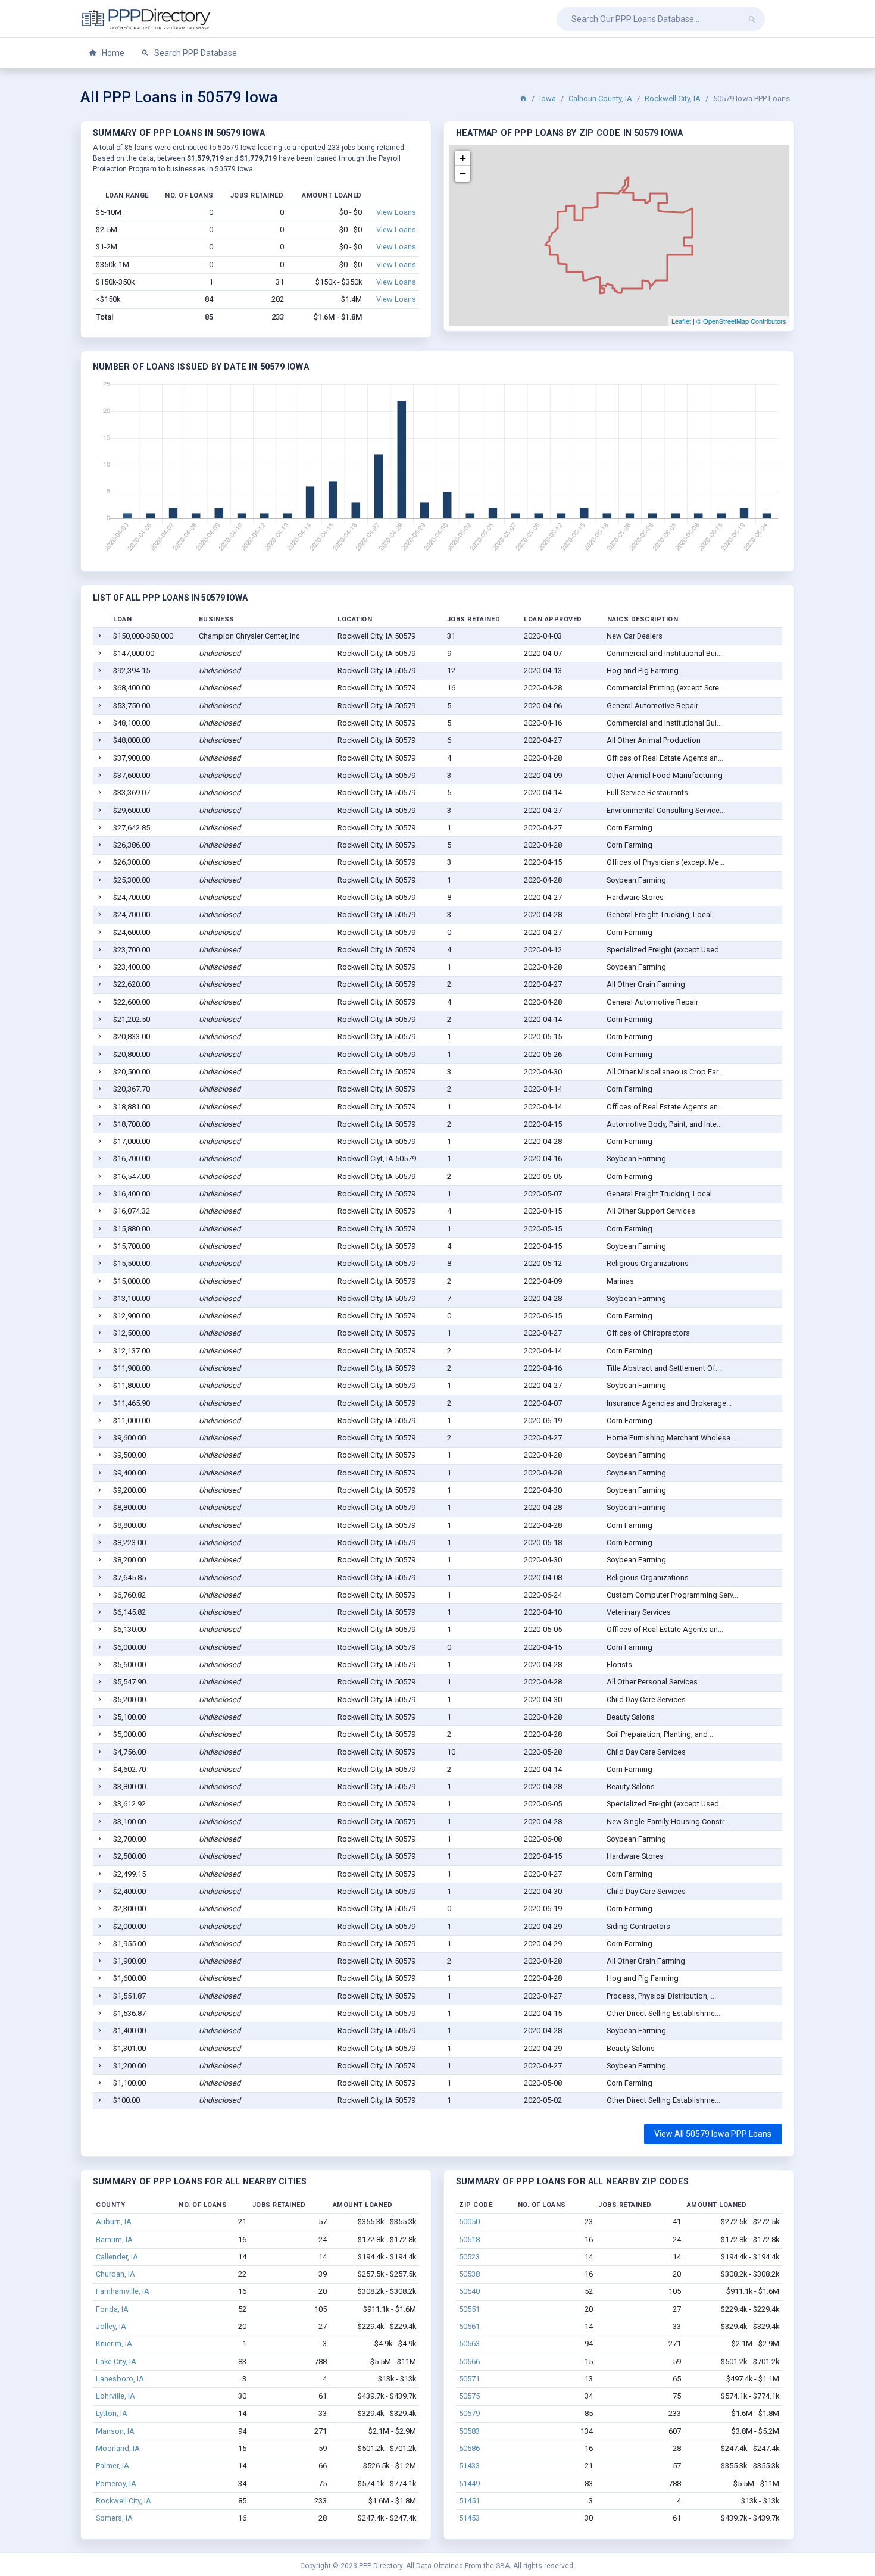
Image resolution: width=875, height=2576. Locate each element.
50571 (469, 2379)
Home (112, 53)
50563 (469, 2344)
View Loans (396, 212)
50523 (469, 2257)
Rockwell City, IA (673, 99)
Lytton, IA (112, 2413)
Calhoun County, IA (600, 99)
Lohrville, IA (115, 2396)
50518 (469, 2239)
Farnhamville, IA (123, 2291)
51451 (469, 2501)
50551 (469, 2309)
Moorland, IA (118, 2448)
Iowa (548, 99)
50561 (469, 2326)
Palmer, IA (112, 2466)
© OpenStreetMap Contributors (741, 321)
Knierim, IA (114, 2344)
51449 (469, 2483)
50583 (469, 2431)
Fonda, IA (112, 2309)
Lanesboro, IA (120, 2379)
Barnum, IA (114, 2239)
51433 (469, 2466)
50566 (469, 2361)
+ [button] (463, 158)
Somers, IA (114, 2518)
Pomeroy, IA (116, 2483)
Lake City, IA (116, 2361)
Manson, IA (115, 2431)
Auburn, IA (114, 2222)
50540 (469, 2291)
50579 (469, 2413)
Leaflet (681, 321)
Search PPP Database (195, 53)
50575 (469, 2396)
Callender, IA (117, 2257)
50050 (469, 2222)
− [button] (463, 173)
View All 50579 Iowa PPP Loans (713, 2134)
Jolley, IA (111, 2326)
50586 (469, 2448)
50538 (469, 2274)
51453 (469, 2518)
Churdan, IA (115, 2274)
